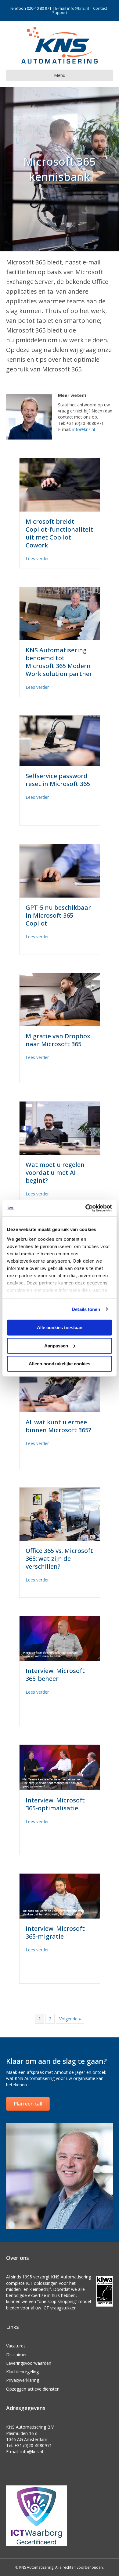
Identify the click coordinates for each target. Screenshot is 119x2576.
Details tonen (86, 1309)
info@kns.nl (78, 8)
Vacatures (16, 2346)
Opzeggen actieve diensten (33, 2389)
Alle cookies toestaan (60, 1328)
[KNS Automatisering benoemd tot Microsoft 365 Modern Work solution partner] (60, 613)
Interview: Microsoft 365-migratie (55, 1932)
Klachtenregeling (22, 2372)
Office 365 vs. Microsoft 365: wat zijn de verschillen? (59, 1559)
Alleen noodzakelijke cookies (60, 1364)
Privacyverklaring (23, 2380)
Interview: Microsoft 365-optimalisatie (55, 1804)
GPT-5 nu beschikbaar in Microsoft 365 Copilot (58, 915)
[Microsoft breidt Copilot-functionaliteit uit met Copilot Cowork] (60, 484)
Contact (100, 8)
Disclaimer (16, 2355)
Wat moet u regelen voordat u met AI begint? (55, 1172)
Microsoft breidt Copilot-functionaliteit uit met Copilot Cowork (59, 533)
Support (60, 12)
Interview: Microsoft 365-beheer (55, 1675)
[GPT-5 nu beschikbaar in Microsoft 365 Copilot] (60, 870)
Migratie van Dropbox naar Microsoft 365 (58, 1040)
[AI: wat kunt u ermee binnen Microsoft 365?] (60, 1385)
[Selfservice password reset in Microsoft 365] (60, 740)
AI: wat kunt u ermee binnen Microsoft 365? (58, 1426)
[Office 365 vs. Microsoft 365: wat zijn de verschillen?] (60, 1514)
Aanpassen (56, 1345)
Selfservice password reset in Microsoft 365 (58, 780)
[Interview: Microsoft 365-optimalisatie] (60, 1767)
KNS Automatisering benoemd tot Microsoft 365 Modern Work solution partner (59, 662)
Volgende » (70, 2019)
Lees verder (37, 558)
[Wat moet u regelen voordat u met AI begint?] (60, 1128)
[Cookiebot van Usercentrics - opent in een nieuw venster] (86, 1208)
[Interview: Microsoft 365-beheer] (60, 1638)
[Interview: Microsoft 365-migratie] (60, 1896)
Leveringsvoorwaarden (29, 2363)
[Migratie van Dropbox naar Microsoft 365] (60, 999)
